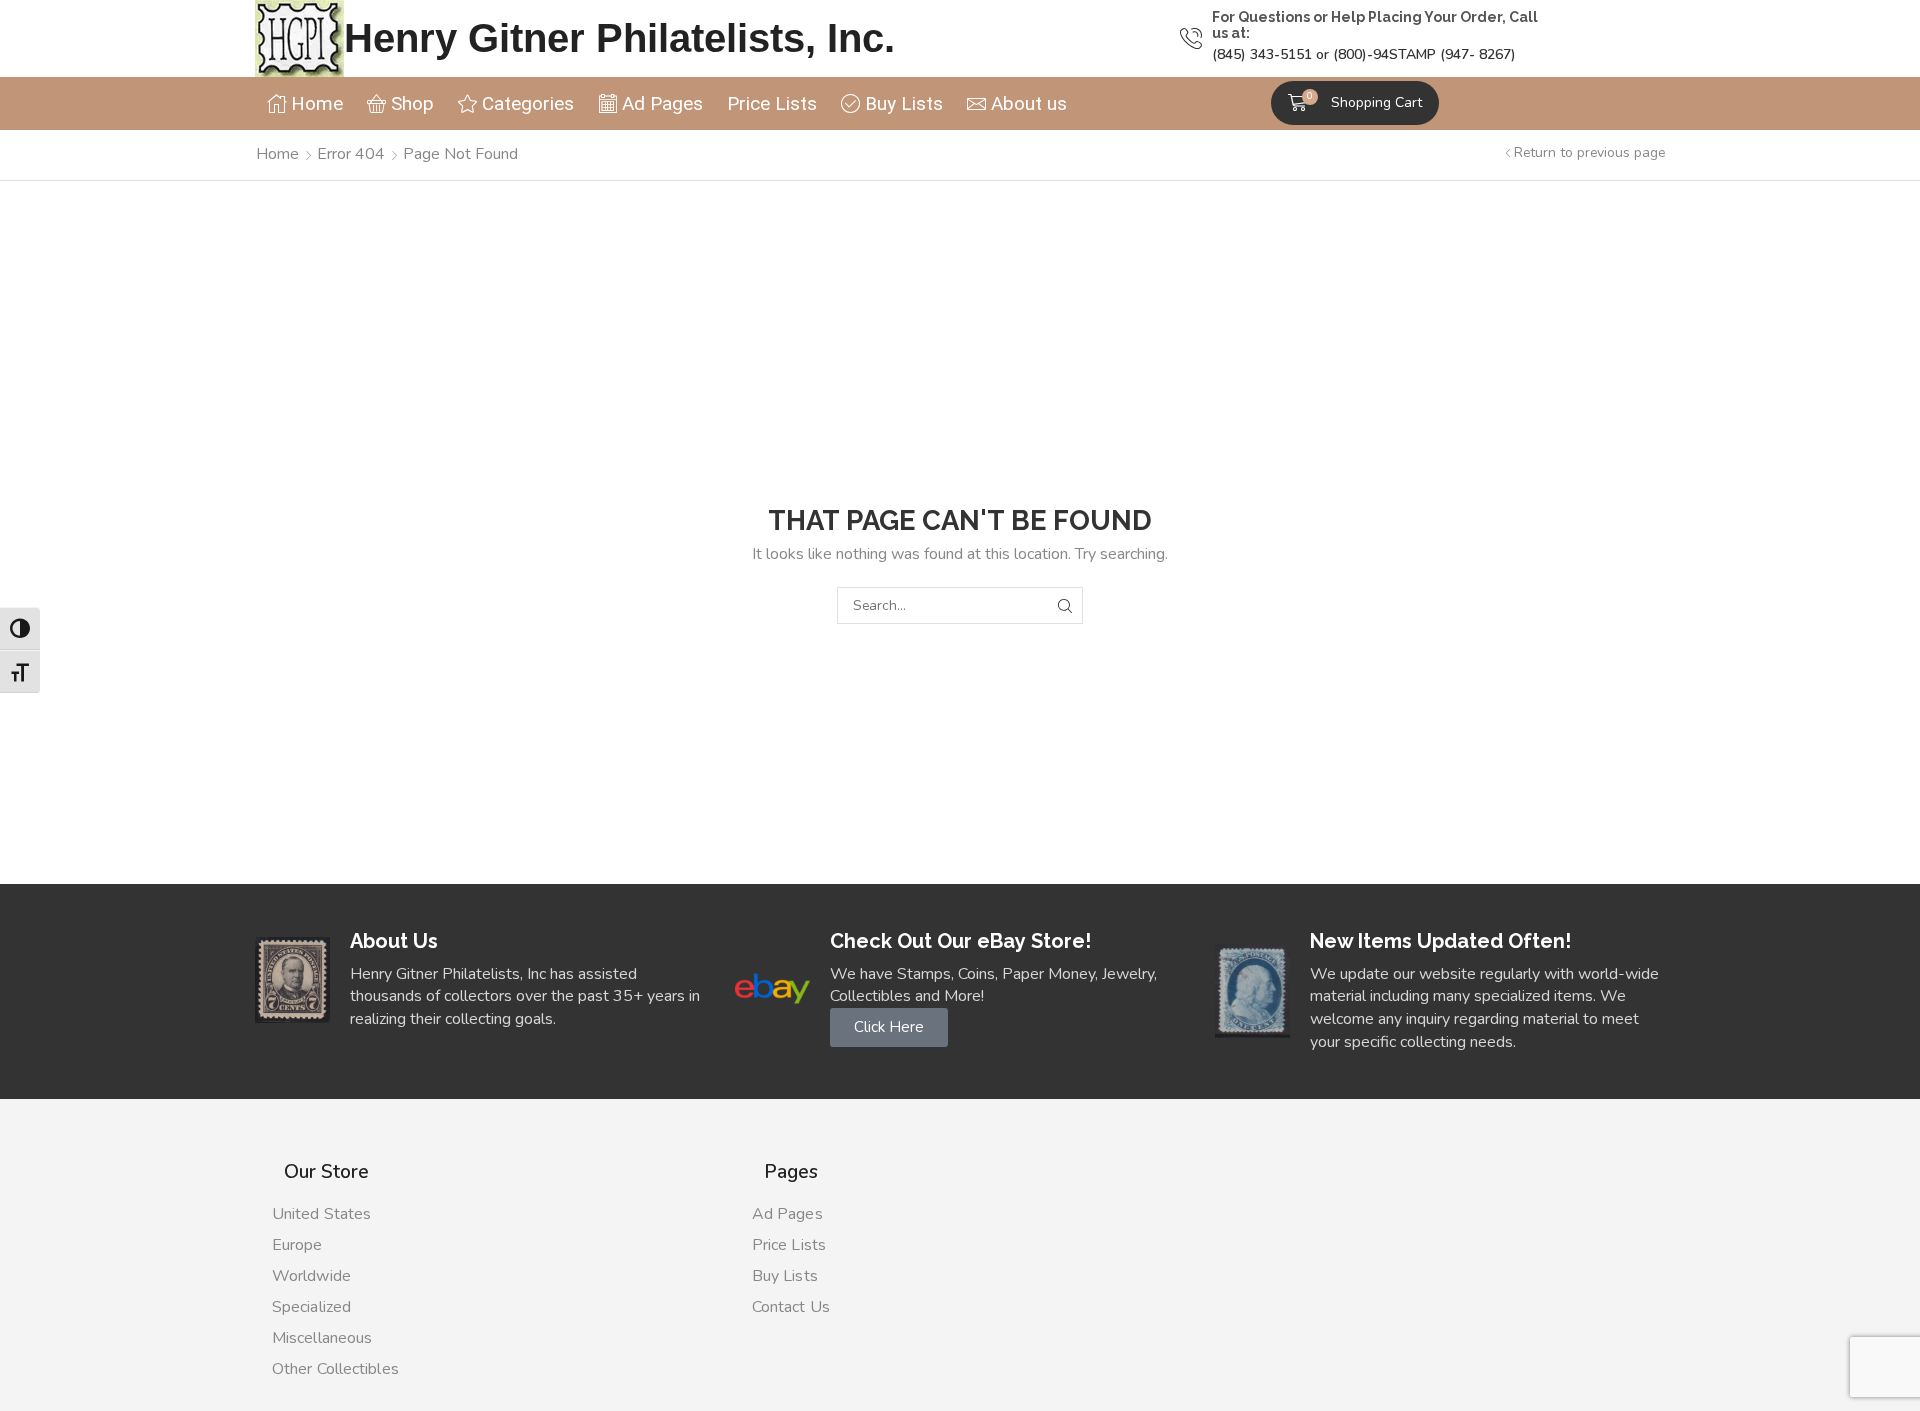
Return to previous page (1589, 152)
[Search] (1064, 605)
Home (277, 154)
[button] (1355, 103)
